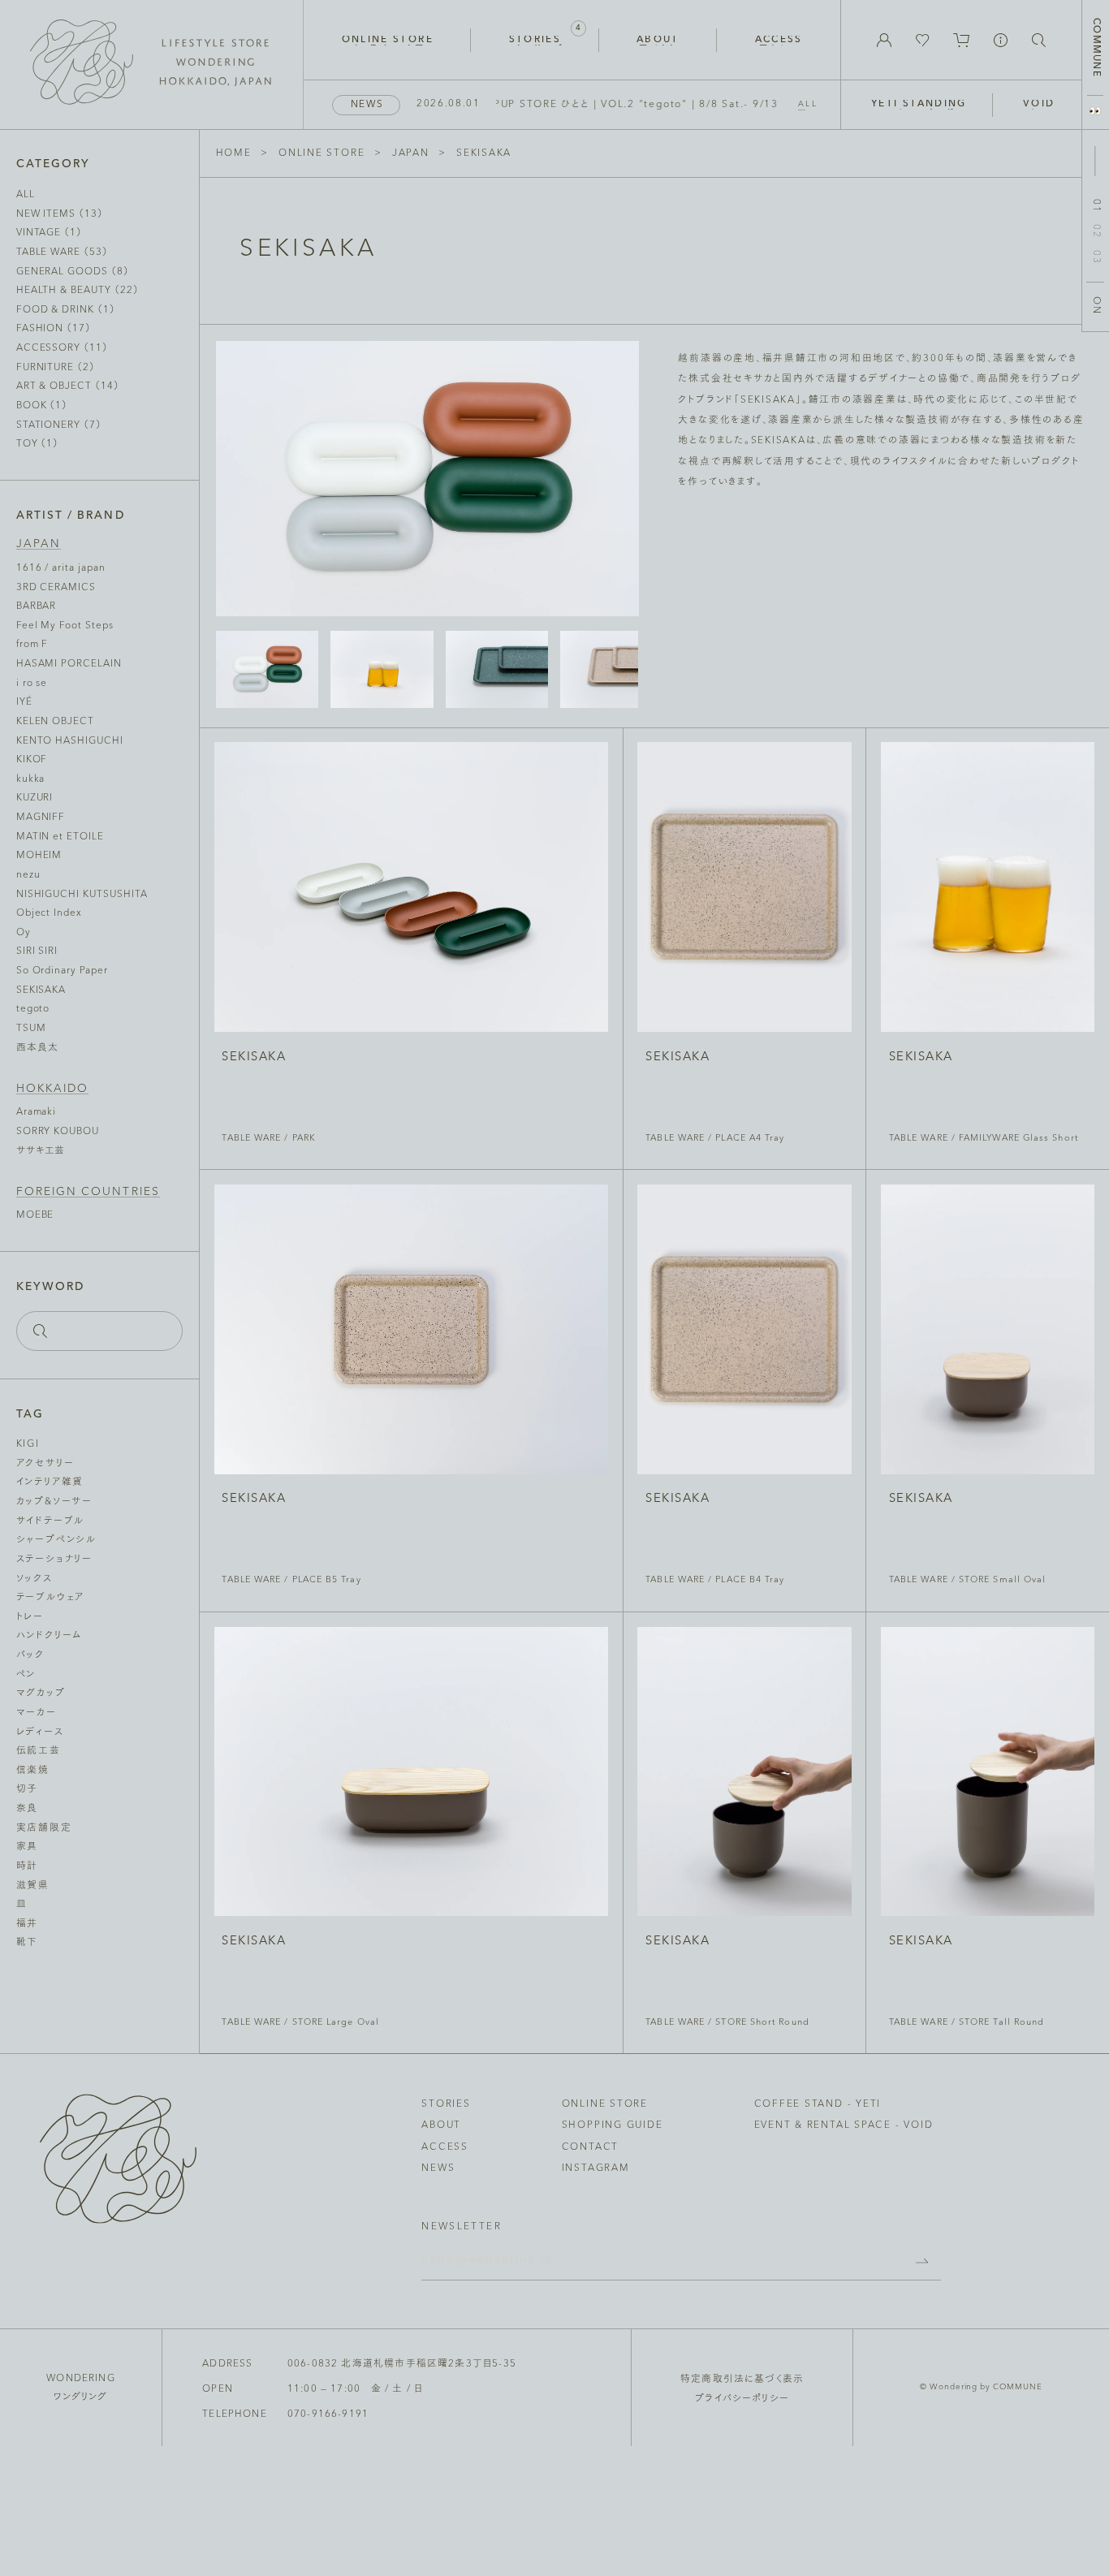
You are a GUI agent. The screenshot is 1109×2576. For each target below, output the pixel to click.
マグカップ (41, 1694)
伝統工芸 (39, 1751)
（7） (59, 425)
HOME (234, 153)
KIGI (28, 1444)
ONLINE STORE (321, 153)
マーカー (37, 1713)
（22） (78, 291)
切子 (28, 1789)
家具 (28, 1847)
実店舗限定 (44, 1828)
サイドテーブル (50, 1521)
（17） (54, 329)
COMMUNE (1096, 47)
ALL (808, 104)
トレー (30, 1617)
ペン (26, 1675)
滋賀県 (33, 1886)
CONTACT (590, 2147)
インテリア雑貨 (50, 1482)
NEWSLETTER (462, 2227)
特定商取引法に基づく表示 (742, 2380)
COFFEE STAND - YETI (818, 2104)
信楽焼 (33, 1771)
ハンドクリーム (49, 1636)
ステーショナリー (54, 1560)
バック (30, 1655)
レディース (40, 1732)
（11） (62, 348)
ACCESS (445, 2147)
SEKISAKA (484, 153)
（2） (56, 368)
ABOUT (441, 2125)
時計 (28, 1866)
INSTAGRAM (596, 2168)
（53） (62, 252)
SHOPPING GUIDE (613, 2125)
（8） (73, 272)
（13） (60, 214)
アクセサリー (45, 1464)
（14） (68, 386)
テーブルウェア (50, 1598)
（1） (49, 233)
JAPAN (411, 153)
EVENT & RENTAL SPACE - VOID (844, 2125)
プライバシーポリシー (742, 2399)
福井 (28, 1924)
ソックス (35, 1579)
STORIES (446, 2104)
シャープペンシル (56, 1540)
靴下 (28, 1943)
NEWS (438, 2168)
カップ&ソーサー (54, 1502)
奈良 (28, 1809)
